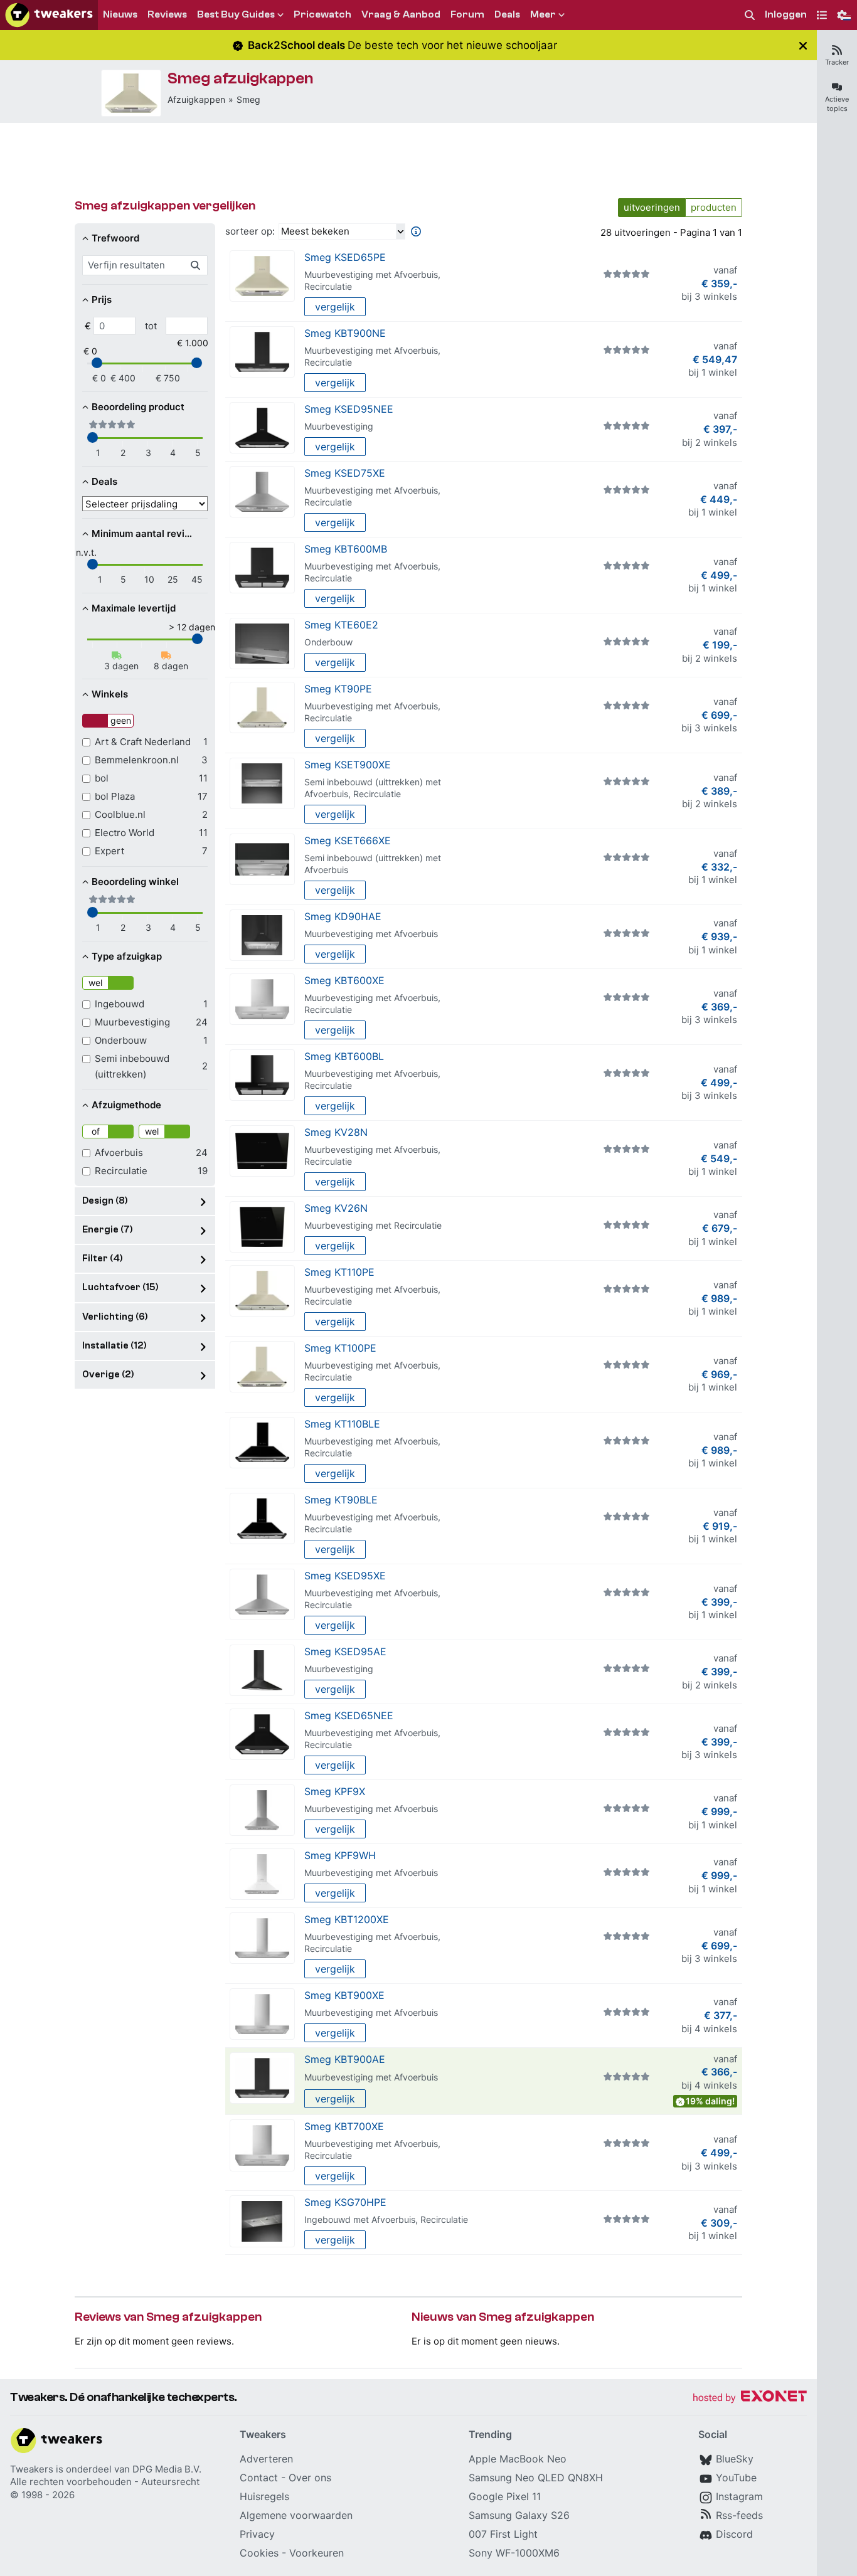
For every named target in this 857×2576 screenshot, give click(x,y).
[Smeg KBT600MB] (262, 568)
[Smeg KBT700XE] (262, 2145)
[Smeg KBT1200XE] (262, 1938)
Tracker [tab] (837, 62)
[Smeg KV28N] (262, 1151)
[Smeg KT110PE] (262, 1291)
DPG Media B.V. (167, 2469)
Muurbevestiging (339, 426)
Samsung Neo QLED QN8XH (536, 2478)
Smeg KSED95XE (345, 1576)
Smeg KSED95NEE (349, 409)
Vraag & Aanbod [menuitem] (401, 14)
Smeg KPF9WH (340, 1855)
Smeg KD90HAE (343, 916)
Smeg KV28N (336, 1132)
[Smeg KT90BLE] (262, 1519)
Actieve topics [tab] (837, 104)
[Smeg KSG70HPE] (262, 2221)
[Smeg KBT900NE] (262, 352)
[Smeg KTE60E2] (262, 644)
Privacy (257, 2534)
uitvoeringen (652, 207)
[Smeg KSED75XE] (262, 492)
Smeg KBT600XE (344, 980)
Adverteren (266, 2459)
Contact (259, 2478)
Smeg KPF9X (335, 1791)
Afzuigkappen (196, 99)
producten (714, 207)
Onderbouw (328, 642)
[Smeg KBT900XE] (262, 2014)
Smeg (248, 99)
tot (151, 326)
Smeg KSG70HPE (345, 2202)
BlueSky (735, 2459)
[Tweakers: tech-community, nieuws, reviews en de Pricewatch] (49, 15)
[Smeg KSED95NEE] (262, 428)
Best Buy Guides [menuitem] (236, 14)
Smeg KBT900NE (345, 333)
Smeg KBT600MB (346, 549)
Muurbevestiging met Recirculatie (373, 1225)
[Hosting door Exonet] (750, 2398)
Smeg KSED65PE (345, 257)
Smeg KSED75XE (345, 473)
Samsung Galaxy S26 (519, 2515)
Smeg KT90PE (338, 689)
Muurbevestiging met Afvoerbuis (371, 934)
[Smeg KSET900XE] (262, 784)
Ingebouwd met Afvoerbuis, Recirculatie (386, 2219)
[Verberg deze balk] (803, 45)
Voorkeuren (317, 2553)
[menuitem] (750, 15)
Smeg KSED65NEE (349, 1715)
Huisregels (264, 2496)
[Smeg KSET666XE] (262, 860)
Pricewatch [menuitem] (322, 14)
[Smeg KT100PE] (262, 1367)
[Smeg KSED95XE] (262, 1595)
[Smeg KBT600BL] (262, 1075)
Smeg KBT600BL (344, 1056)
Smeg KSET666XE (348, 840)
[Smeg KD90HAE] (262, 936)
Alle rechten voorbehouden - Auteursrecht (105, 2482)
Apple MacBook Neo (518, 2459)
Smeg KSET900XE (348, 765)
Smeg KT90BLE (341, 1500)
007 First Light (503, 2534)
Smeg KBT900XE (344, 1995)
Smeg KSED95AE (345, 1651)
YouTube (736, 2478)
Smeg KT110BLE (342, 1424)
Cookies (259, 2553)
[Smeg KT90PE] (262, 708)
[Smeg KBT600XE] (262, 999)
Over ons (310, 2478)
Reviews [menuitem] (167, 14)
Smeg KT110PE (339, 1272)
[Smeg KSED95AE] (262, 1671)
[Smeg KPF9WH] (262, 1874)
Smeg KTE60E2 (341, 625)
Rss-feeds (739, 2515)
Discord (734, 2534)
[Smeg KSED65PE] (131, 93)
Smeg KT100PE (340, 1348)
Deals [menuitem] (507, 14)
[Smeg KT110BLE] (262, 1443)
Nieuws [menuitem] (120, 14)
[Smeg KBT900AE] (262, 2078)
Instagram (739, 2496)
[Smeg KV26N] (262, 1227)
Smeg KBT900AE (345, 2059)
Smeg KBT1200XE (347, 1919)
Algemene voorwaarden (296, 2515)
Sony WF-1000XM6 (514, 2553)
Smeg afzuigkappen (241, 78)
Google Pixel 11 (505, 2496)
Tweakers (32, 2469)
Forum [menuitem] (467, 14)
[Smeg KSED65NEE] (262, 1735)
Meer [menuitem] (543, 14)
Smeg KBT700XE (344, 2126)
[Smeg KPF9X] (262, 1810)
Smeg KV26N (336, 1208)
